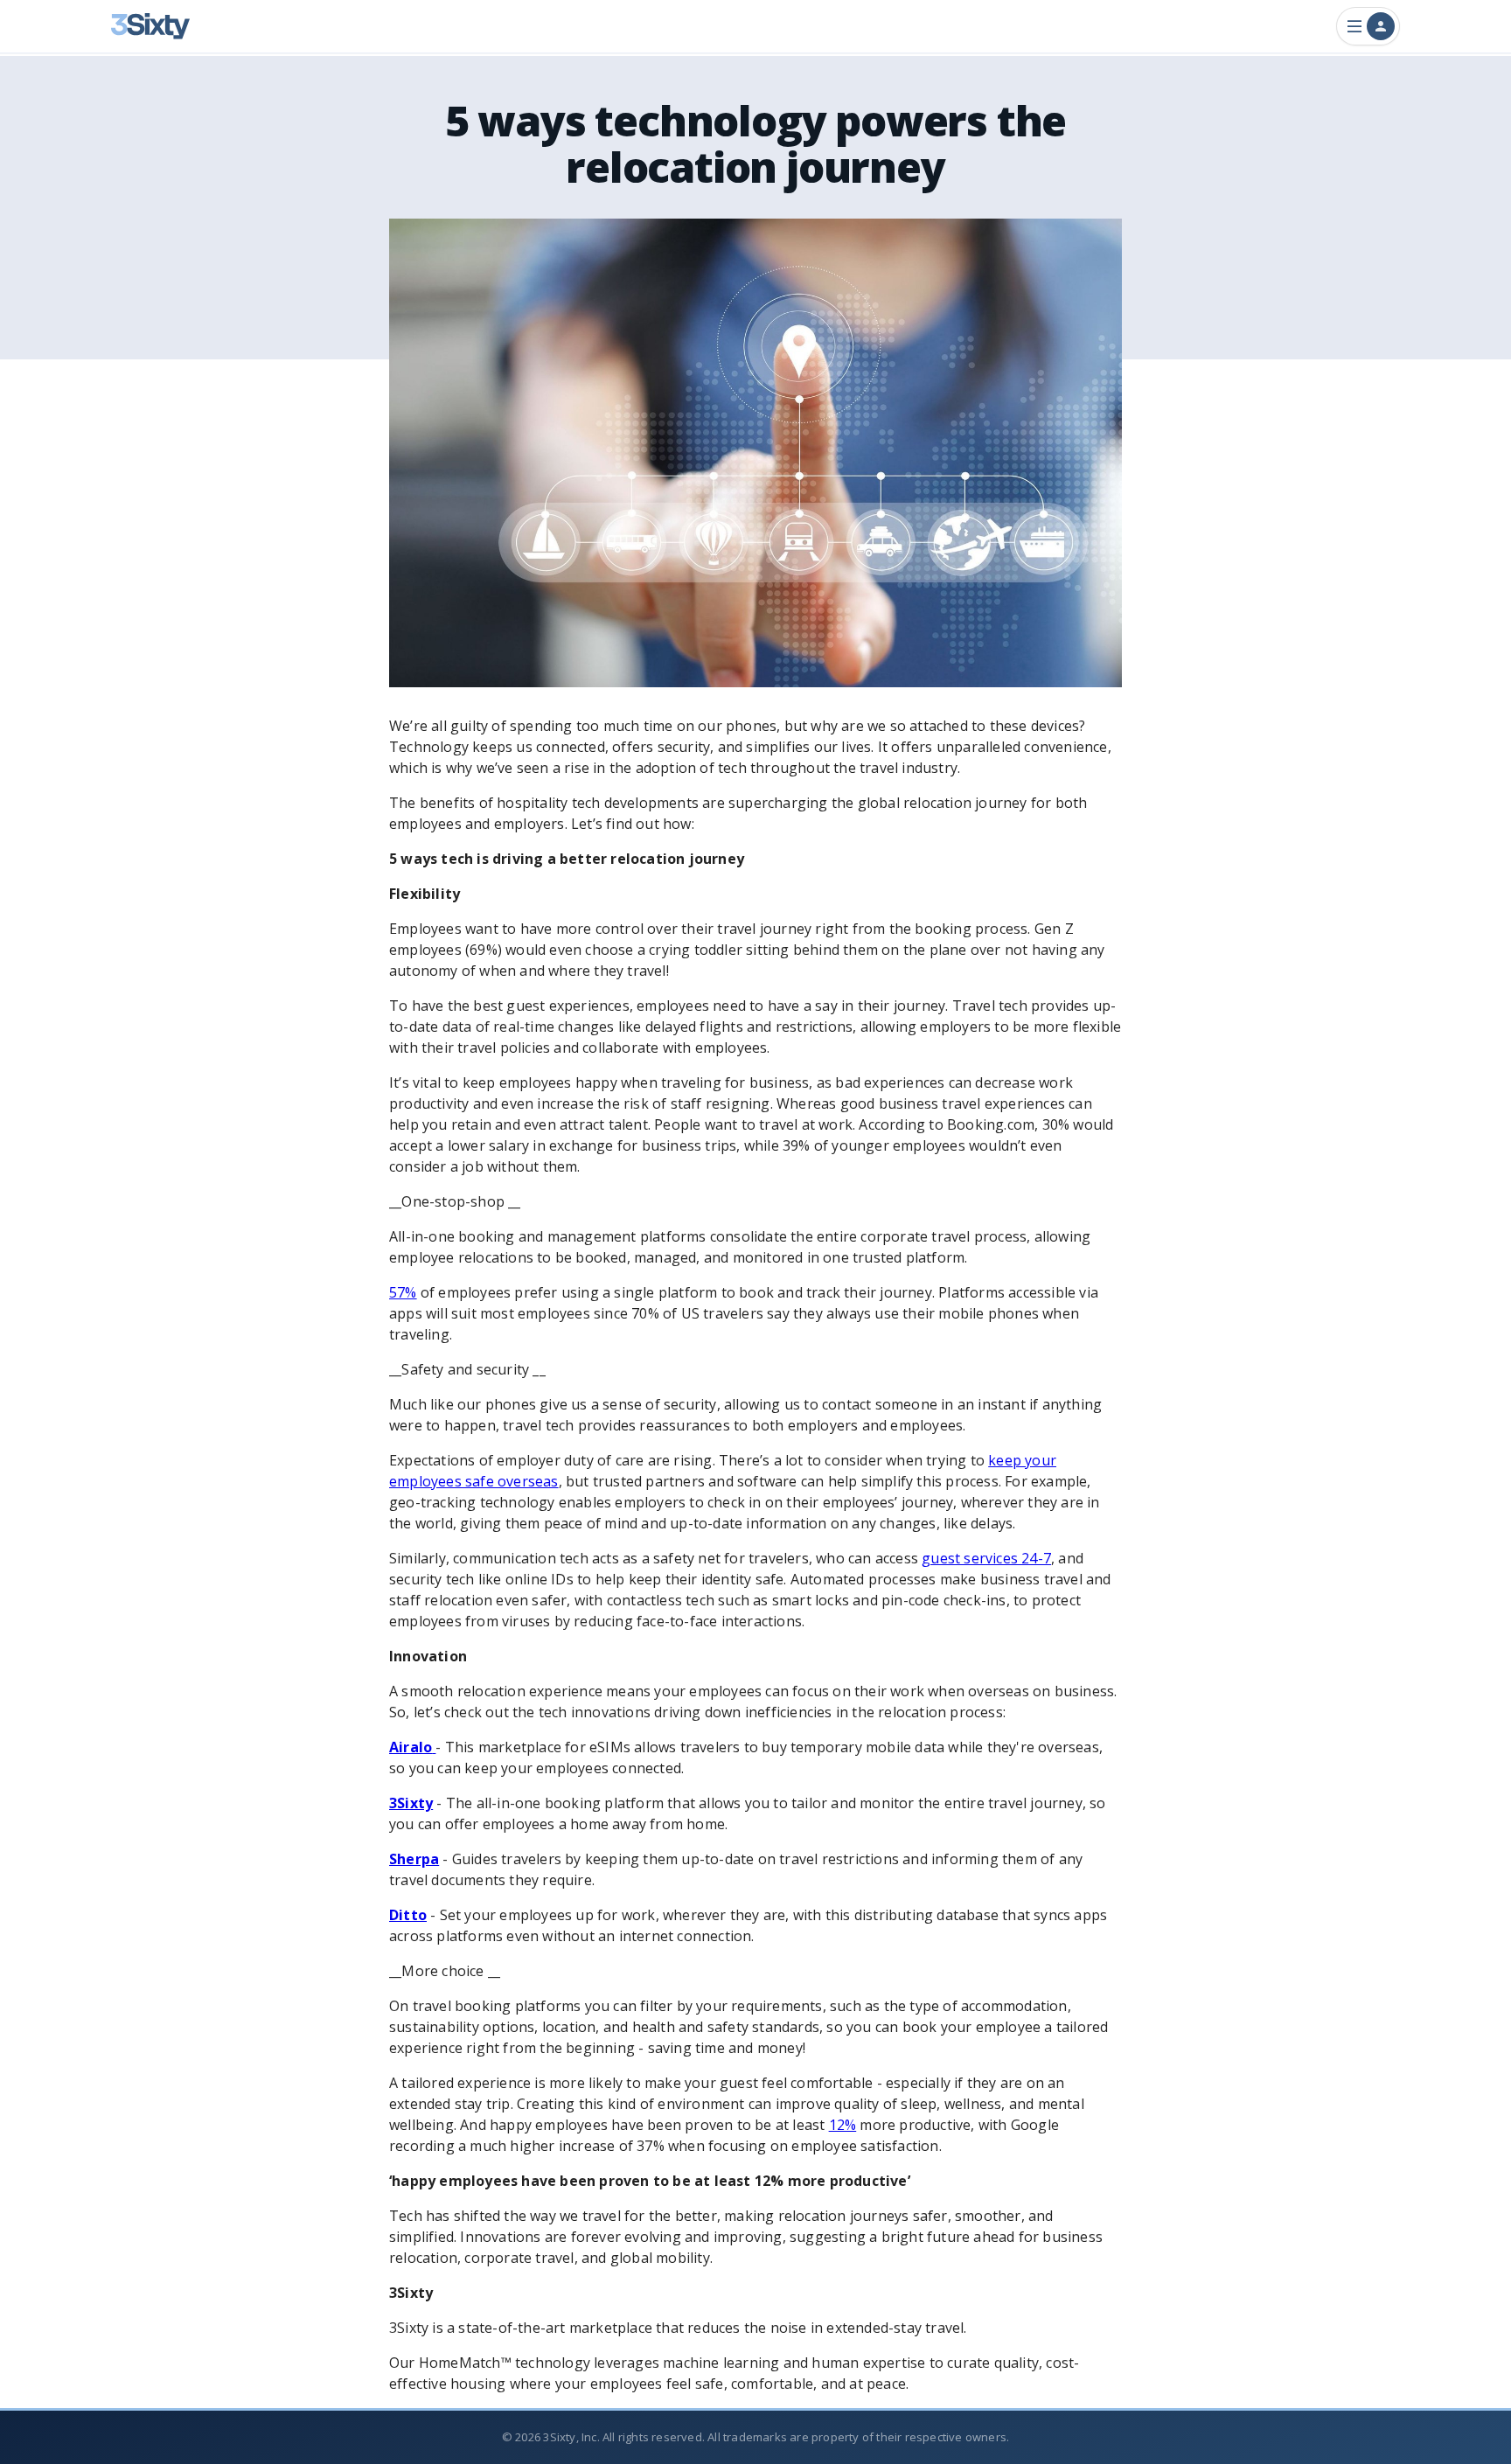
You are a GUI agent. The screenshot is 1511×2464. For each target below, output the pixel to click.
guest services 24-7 (986, 1558)
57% (403, 1292)
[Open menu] (1368, 26)
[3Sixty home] (150, 26)
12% (843, 2125)
